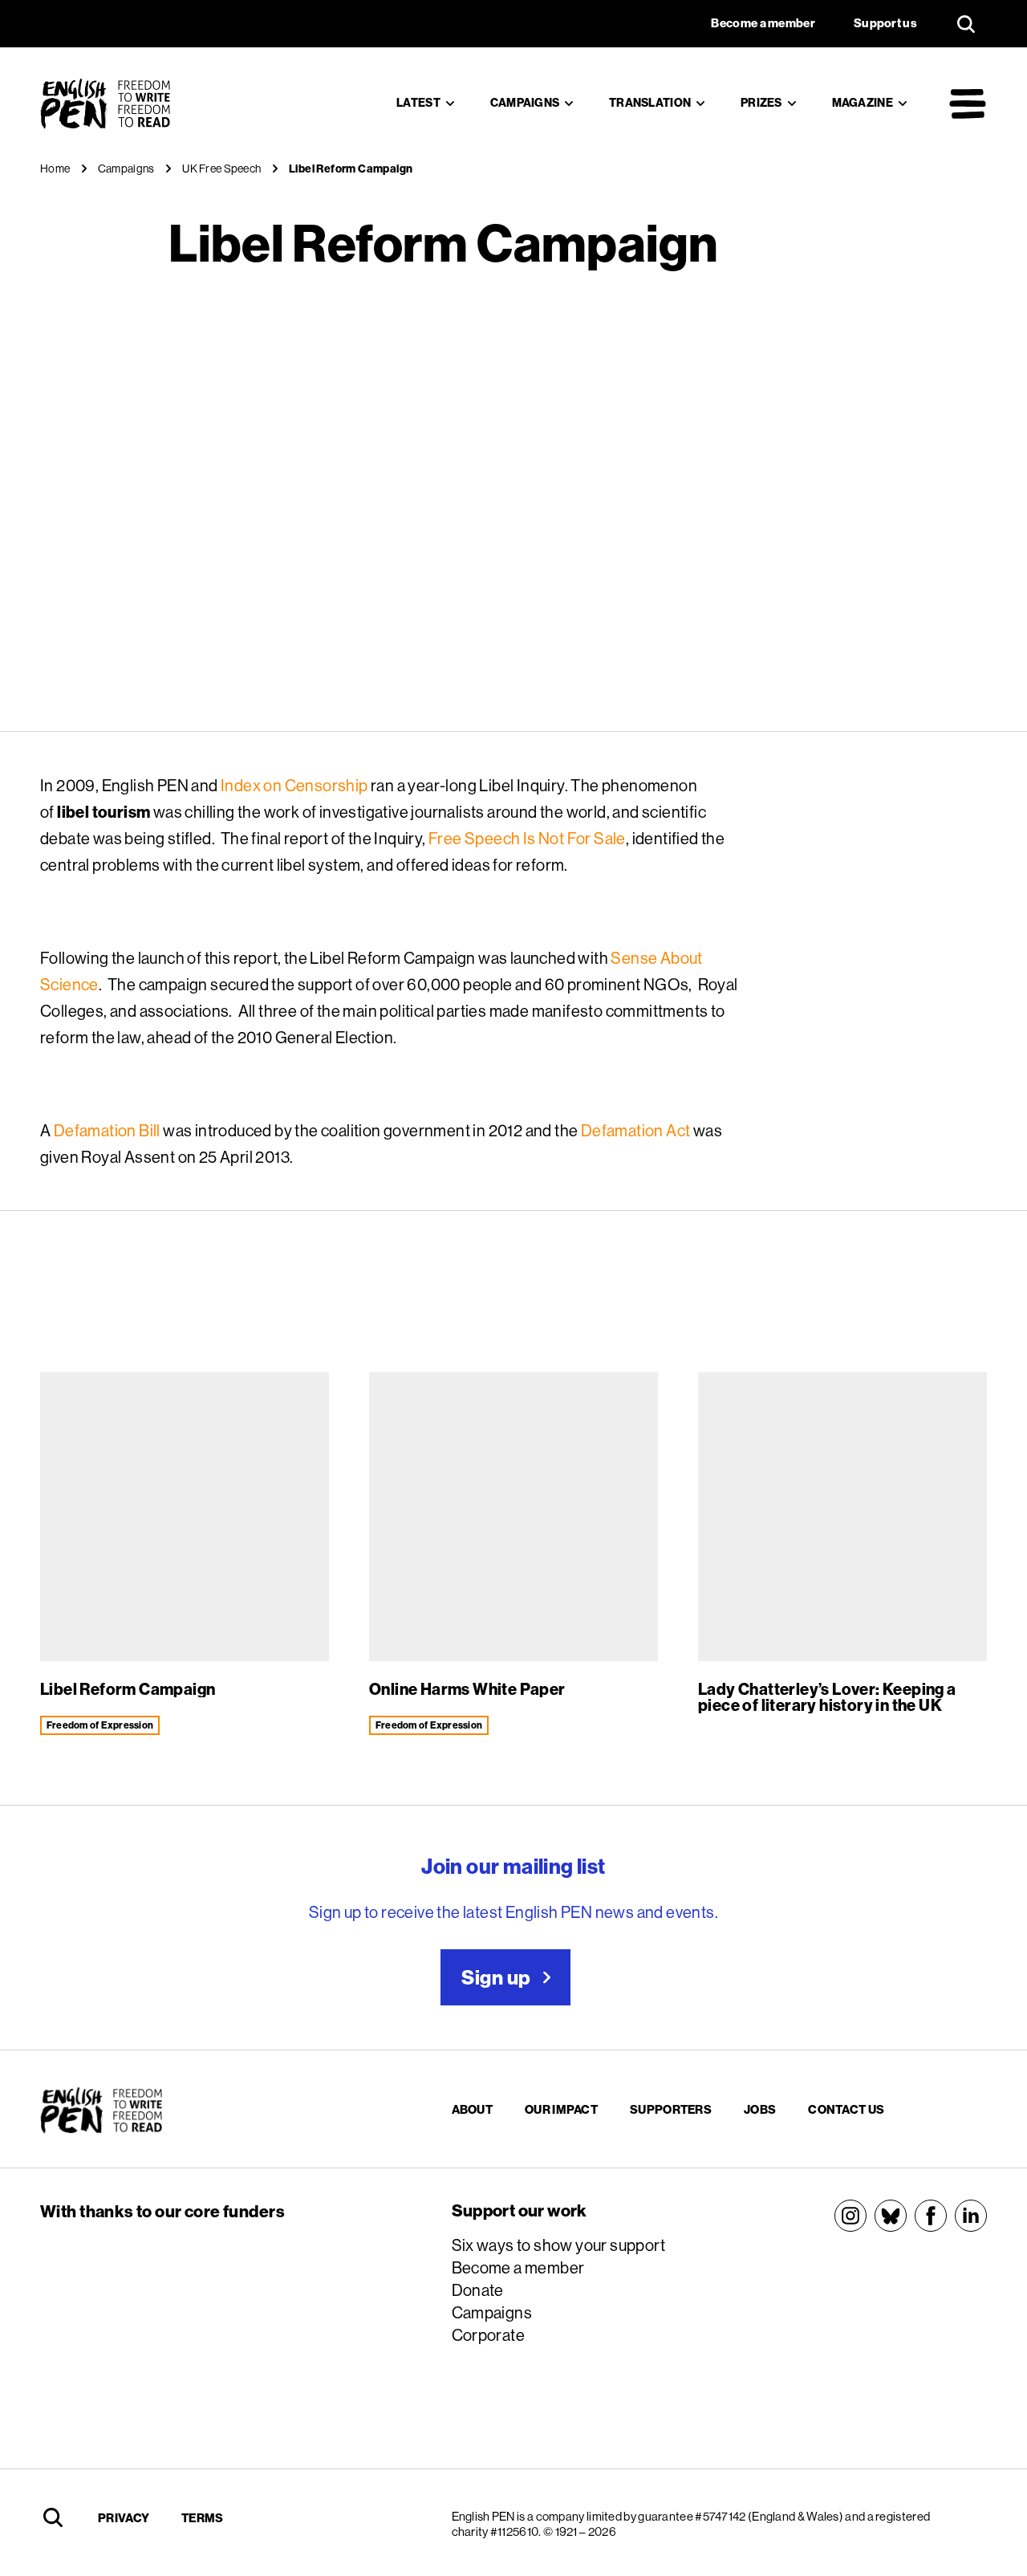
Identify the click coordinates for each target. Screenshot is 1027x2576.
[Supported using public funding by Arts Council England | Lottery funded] (211, 2267)
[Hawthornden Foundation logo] (226, 2387)
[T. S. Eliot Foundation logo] (211, 2322)
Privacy (124, 2518)
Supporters (671, 2109)
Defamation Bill (107, 1130)
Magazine (863, 103)
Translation (650, 103)
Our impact (561, 2109)
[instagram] (850, 2216)
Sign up (496, 1977)
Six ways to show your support (559, 2245)
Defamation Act (636, 1130)
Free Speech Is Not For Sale (527, 838)
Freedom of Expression (100, 1725)
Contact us (846, 2109)
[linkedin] (971, 2216)
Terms (203, 2518)
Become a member (518, 2267)
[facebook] (931, 2216)
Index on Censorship (294, 785)
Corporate (489, 2335)
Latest (418, 103)
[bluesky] (891, 2216)
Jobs (760, 2109)
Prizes (761, 103)
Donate (478, 2290)
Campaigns (525, 103)
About (473, 2109)
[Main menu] (968, 104)
